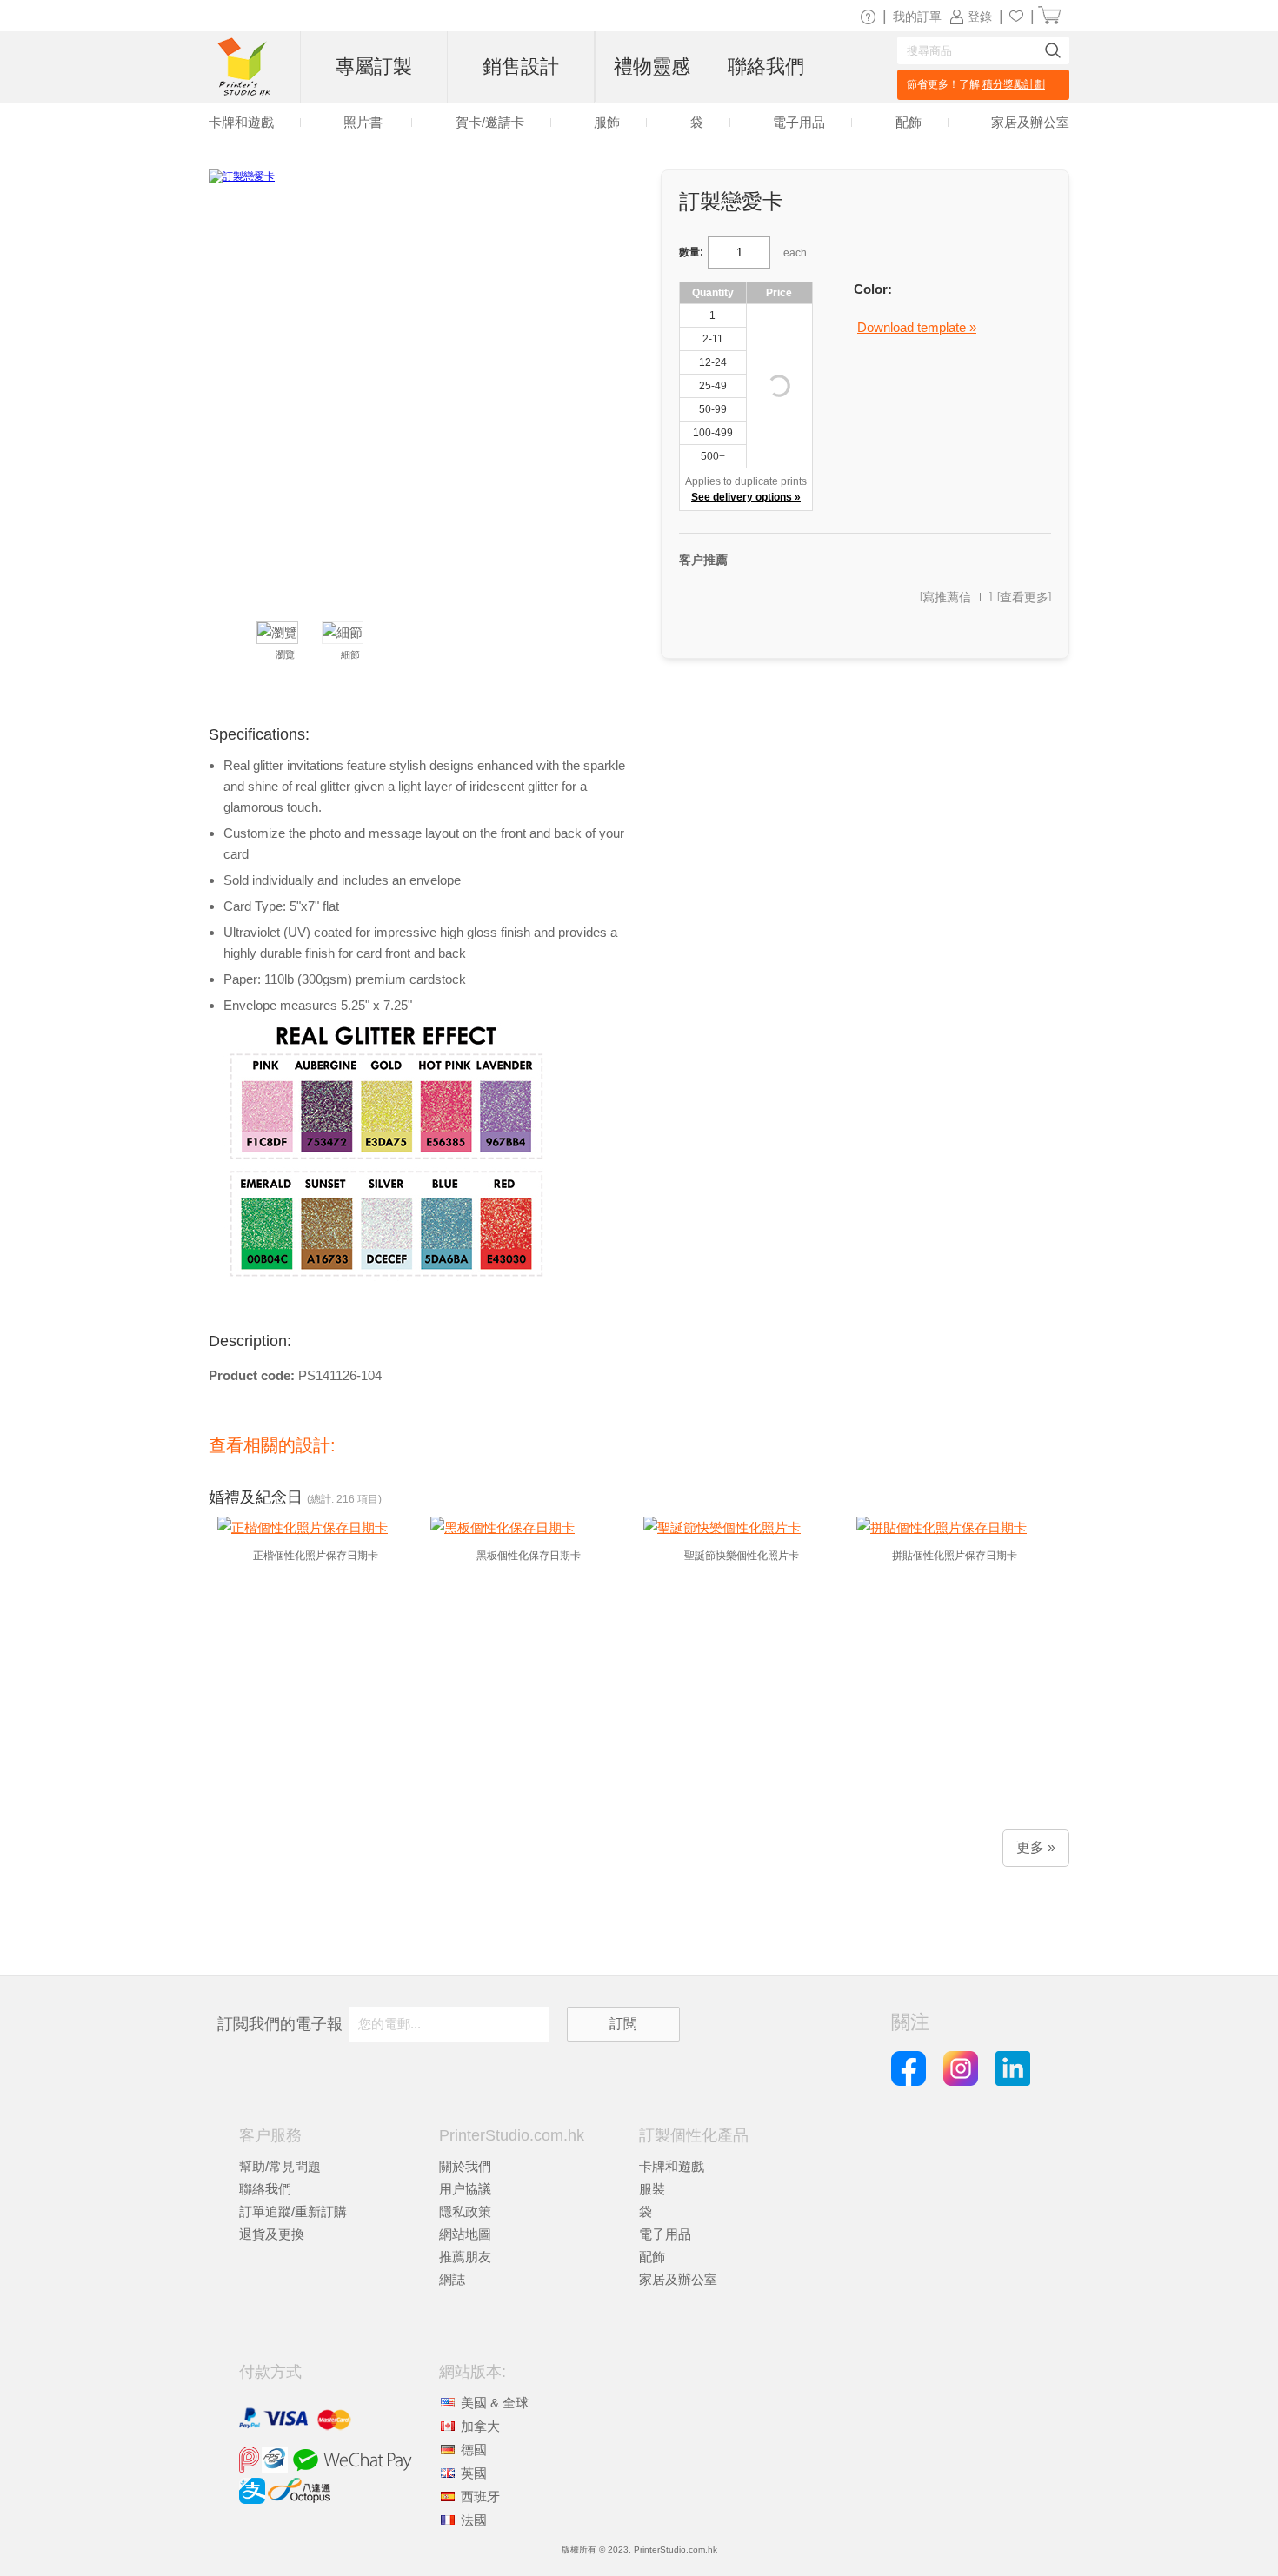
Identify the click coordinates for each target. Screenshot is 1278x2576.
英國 (474, 2473)
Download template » (917, 327)
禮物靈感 (652, 66)
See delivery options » (746, 497)
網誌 (452, 2279)
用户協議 (465, 2189)
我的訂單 (917, 17)
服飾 (607, 122)
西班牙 (480, 2496)
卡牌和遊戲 (672, 2166)
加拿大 (480, 2426)
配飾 (652, 2257)
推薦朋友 (465, 2257)
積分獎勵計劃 (1014, 84)
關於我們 (465, 2166)
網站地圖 (465, 2234)
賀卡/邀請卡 (490, 122)
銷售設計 (521, 66)
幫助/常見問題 (280, 2166)
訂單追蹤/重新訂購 (293, 2211)
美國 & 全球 (495, 2403)
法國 (474, 2520)
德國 (474, 2450)
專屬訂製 (374, 66)
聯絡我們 (265, 2189)
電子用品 (665, 2234)
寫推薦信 (947, 597)
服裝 (652, 2189)
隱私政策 (465, 2211)
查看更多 (1024, 597)
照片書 (363, 122)
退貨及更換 (272, 2234)
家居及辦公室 (678, 2279)
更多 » (1036, 1847)
